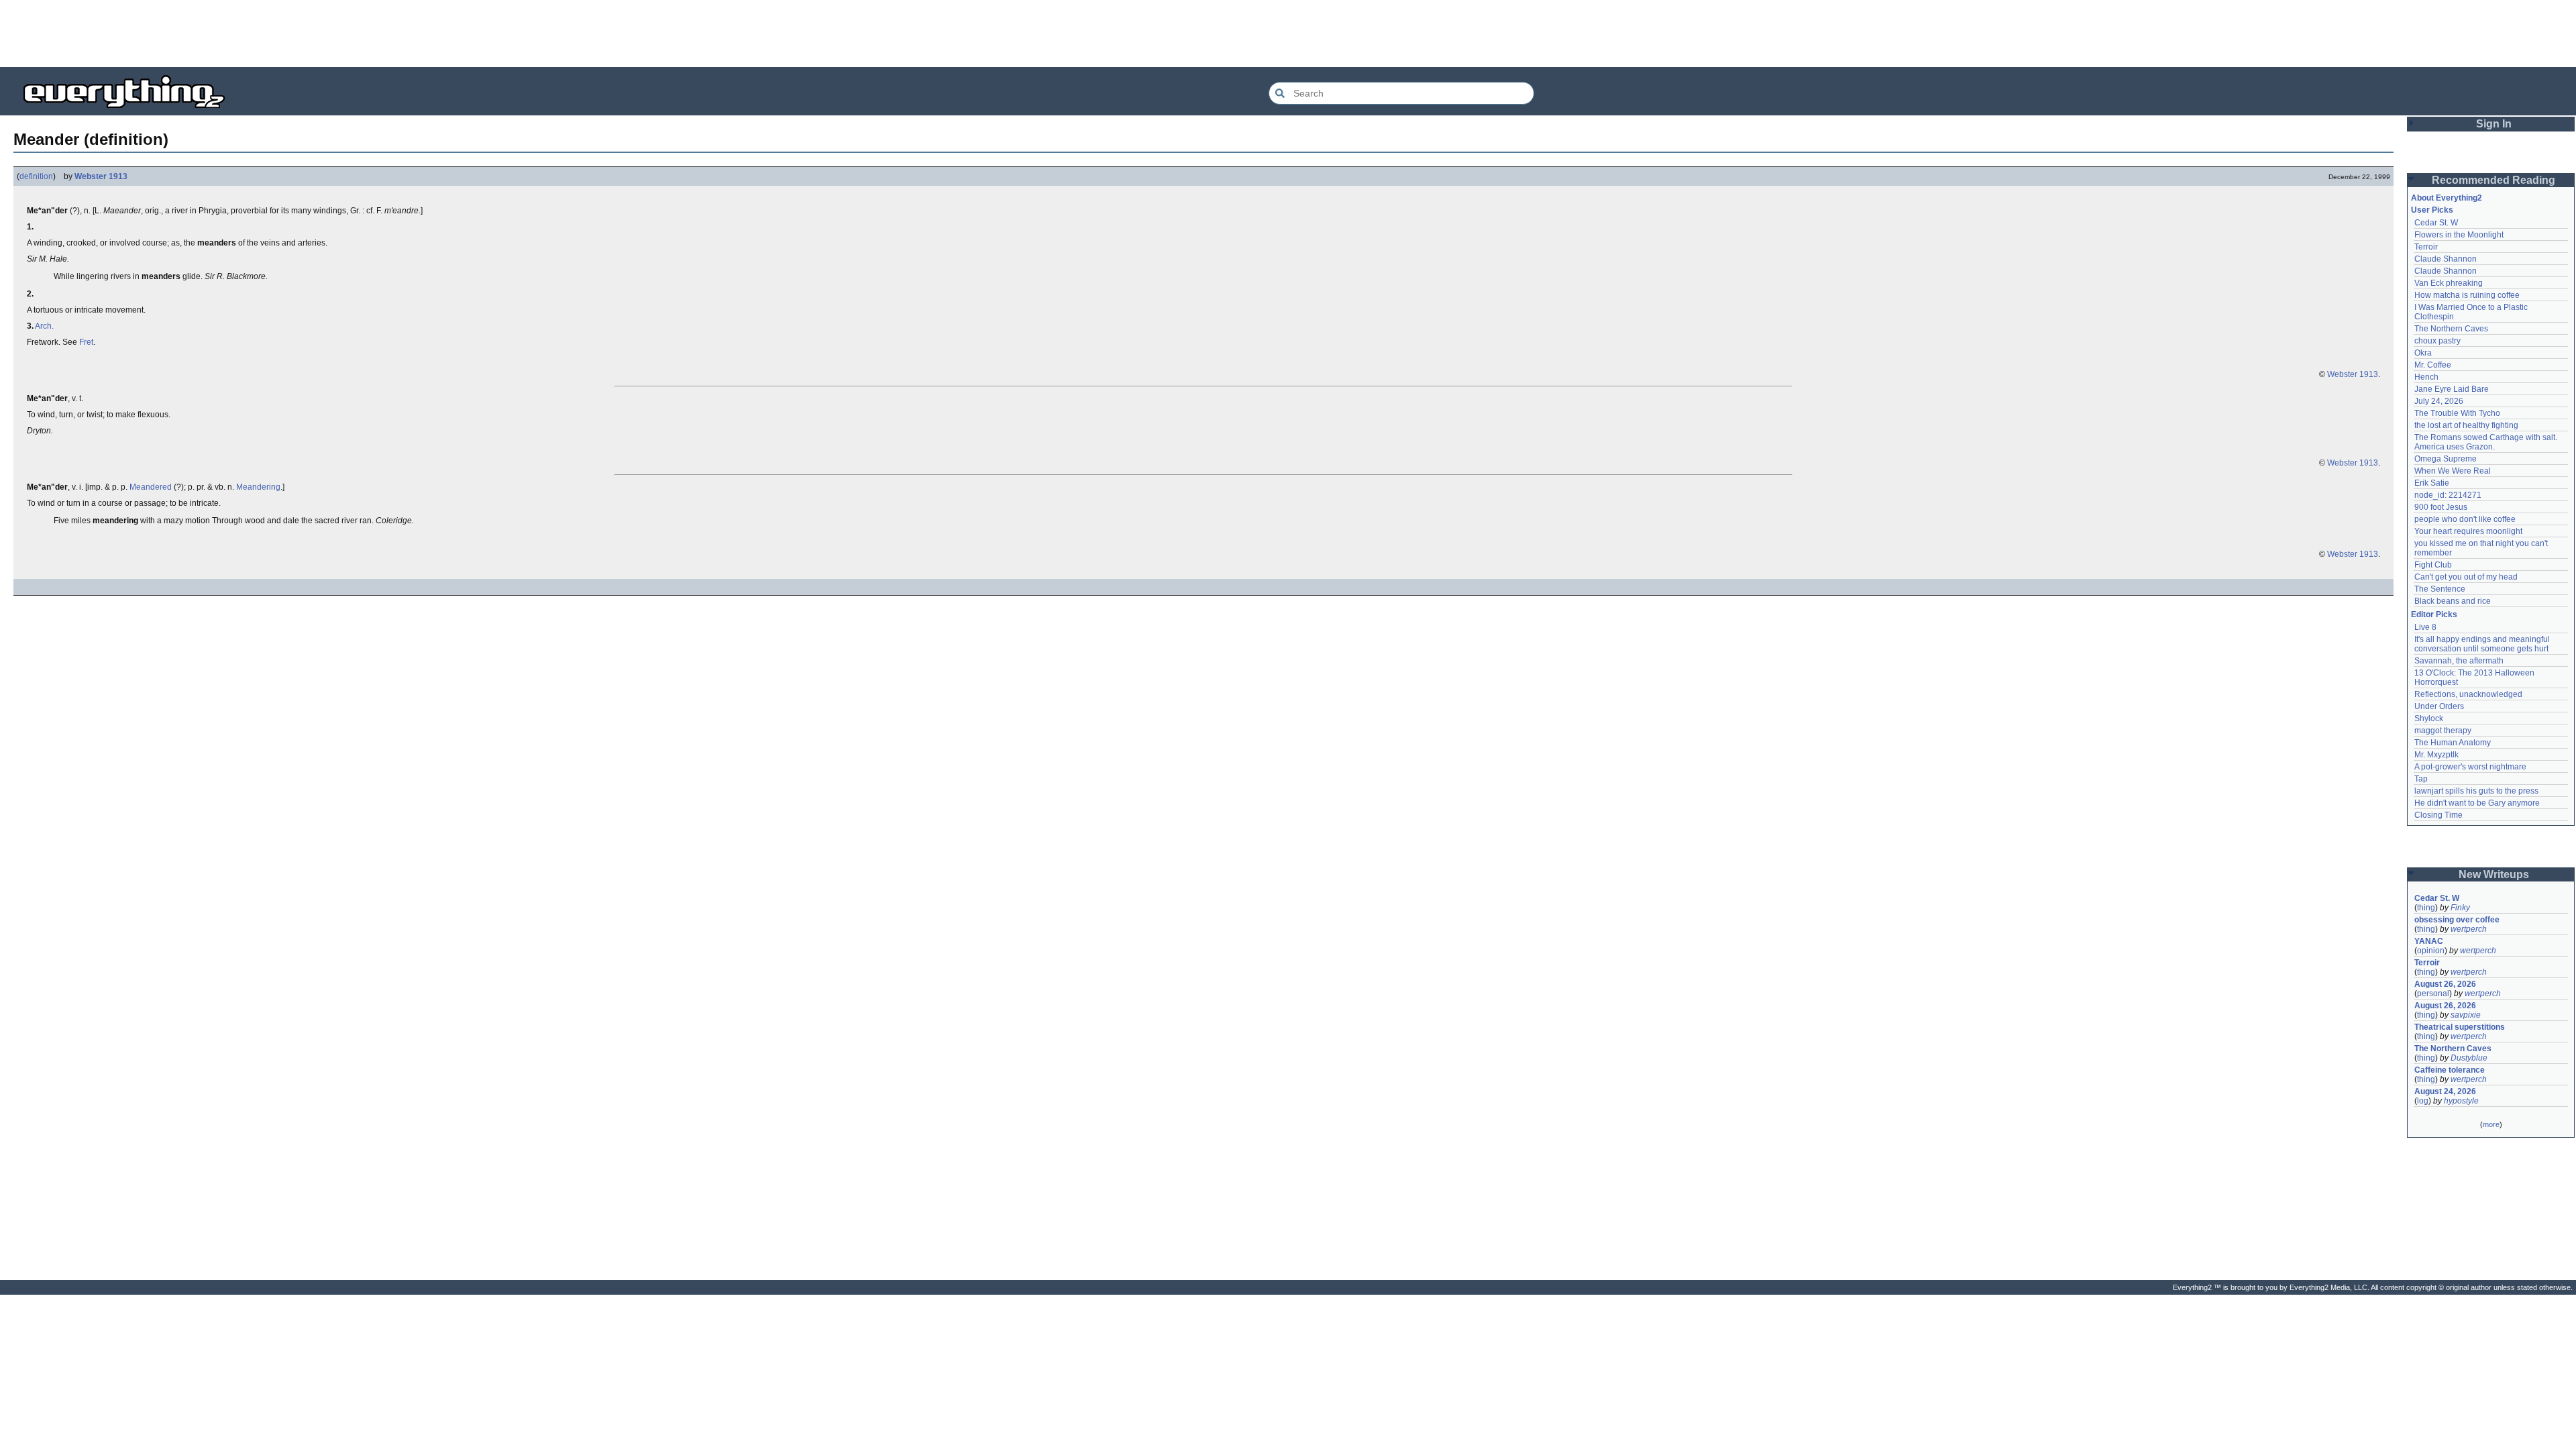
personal (2433, 994)
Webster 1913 (101, 176)
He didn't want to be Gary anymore (2477, 803)
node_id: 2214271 (2448, 495)
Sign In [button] (2494, 124)
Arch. (44, 326)
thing (2426, 908)
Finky (2460, 908)
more (2491, 1124)
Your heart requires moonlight (2468, 531)
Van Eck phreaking (2449, 283)
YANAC (2429, 941)
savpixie (2466, 1015)
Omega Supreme (2446, 459)
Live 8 (2425, 627)
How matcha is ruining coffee (2467, 295)
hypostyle (2461, 1101)
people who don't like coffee (2465, 519)
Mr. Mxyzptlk (2436, 755)
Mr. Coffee (2433, 365)
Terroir (2426, 247)
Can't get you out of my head (2466, 577)
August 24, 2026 (2445, 1091)
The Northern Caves (2451, 329)
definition (36, 176)
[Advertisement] (1288, 34)
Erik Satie (2432, 483)
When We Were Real (2453, 471)
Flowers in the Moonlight (2459, 235)
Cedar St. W (2436, 223)
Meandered (151, 487)
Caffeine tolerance (2450, 1070)
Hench (2426, 377)
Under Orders (2439, 706)
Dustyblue (2469, 1058)
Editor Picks (2434, 614)
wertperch (2469, 929)
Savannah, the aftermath (2459, 661)
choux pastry (2437, 341)
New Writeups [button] (2494, 874)
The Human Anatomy (2453, 743)
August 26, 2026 (2445, 984)
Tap (2421, 779)
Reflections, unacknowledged (2468, 694)
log (2423, 1101)
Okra (2423, 353)
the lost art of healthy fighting (2466, 425)
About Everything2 (2447, 198)
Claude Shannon (2446, 259)
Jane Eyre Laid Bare (2452, 389)
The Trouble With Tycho (2457, 413)
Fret (86, 342)
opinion (2431, 951)
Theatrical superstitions (2460, 1027)
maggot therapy (2443, 731)
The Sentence (2440, 589)
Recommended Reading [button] (2493, 180)
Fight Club (2433, 565)
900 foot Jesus (2441, 507)
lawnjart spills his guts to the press (2476, 791)
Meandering (258, 487)
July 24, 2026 (2439, 401)
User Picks (2432, 210)
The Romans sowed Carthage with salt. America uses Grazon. (2486, 442)
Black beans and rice (2453, 601)
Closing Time (2438, 815)
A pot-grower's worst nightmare (2470, 767)
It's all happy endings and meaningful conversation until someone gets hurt (2483, 644)
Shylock (2429, 718)
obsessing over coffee (2457, 920)
